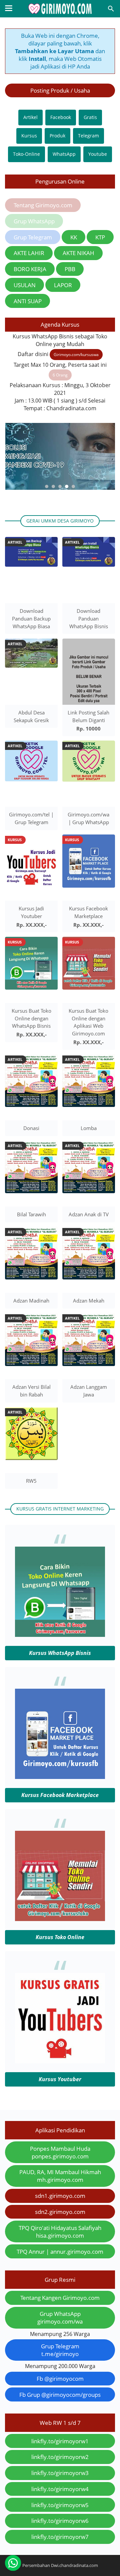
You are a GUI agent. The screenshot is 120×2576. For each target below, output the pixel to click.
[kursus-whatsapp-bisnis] (60, 1635)
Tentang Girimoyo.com (43, 205)
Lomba (89, 1128)
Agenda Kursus (60, 324)
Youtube (98, 154)
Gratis (90, 117)
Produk (57, 136)
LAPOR (63, 285)
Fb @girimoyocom (60, 2379)
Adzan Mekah (89, 1301)
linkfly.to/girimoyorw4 (60, 2489)
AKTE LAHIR (29, 253)
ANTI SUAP (28, 301)
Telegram (88, 136)
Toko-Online (26, 154)
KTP (100, 237)
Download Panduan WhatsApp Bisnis (89, 619)
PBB (70, 269)
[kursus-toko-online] (60, 1919)
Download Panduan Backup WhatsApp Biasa (31, 619)
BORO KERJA (30, 269)
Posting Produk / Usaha (60, 90)
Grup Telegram (33, 237)
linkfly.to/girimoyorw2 (60, 2457)
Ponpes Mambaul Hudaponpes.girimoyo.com (60, 2152)
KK (74, 237)
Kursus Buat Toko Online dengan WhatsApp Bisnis (31, 1018)
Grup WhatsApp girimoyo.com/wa (60, 2318)
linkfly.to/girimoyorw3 (60, 2473)
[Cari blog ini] (111, 9)
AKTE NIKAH (78, 253)
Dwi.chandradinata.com (74, 2565)
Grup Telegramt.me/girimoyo (60, 2350)
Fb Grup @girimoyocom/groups (60, 2395)
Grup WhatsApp (34, 221)
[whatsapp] (13, 2563)
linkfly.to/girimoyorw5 (60, 2505)
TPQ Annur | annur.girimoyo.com (60, 2252)
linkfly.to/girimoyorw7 (60, 2537)
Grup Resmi (60, 2280)
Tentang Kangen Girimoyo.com (60, 2298)
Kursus (29, 136)
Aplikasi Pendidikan (60, 2130)
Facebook (61, 117)
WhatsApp (64, 154)
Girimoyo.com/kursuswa (76, 355)
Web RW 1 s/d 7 (60, 2423)
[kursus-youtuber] (60, 2061)
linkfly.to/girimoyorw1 (60, 2441)
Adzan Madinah (31, 1301)
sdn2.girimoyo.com (60, 2212)
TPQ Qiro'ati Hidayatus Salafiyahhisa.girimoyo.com (60, 2232)
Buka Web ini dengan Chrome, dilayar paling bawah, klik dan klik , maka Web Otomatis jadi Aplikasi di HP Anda (60, 51)
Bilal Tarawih (31, 1214)
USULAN (25, 285)
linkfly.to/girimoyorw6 (60, 2521)
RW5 (31, 1481)
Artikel (30, 117)
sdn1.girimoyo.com (60, 2196)
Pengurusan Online (60, 181)
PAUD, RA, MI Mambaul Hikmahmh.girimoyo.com (60, 2176)
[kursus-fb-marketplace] (60, 1777)
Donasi (31, 1128)
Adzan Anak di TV (89, 1214)
